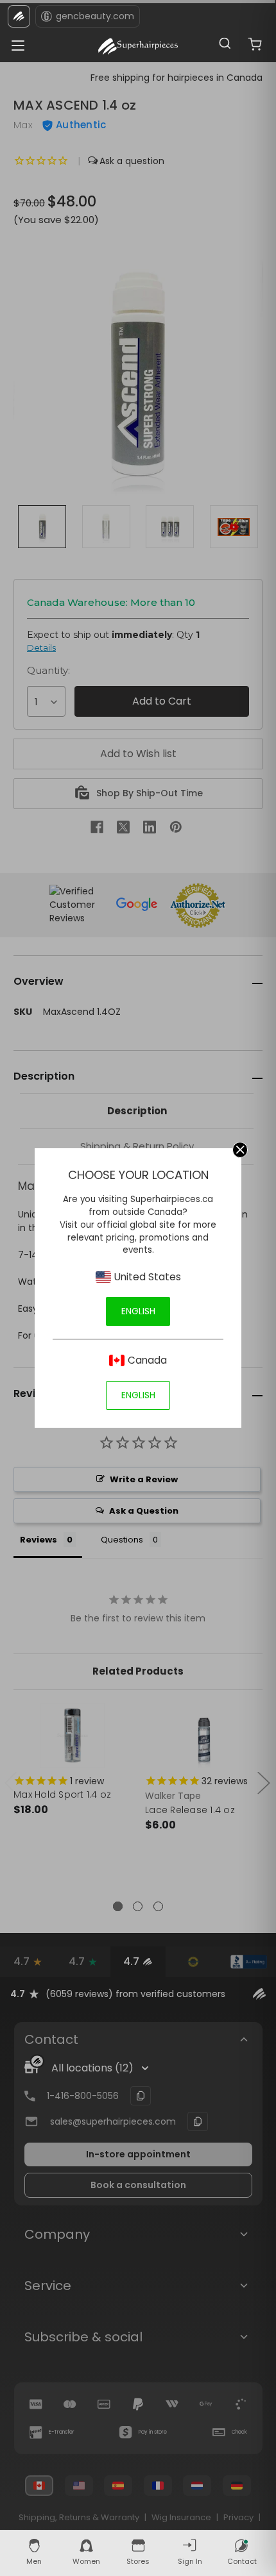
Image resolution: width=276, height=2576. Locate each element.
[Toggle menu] (14, 42)
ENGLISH (138, 1311)
